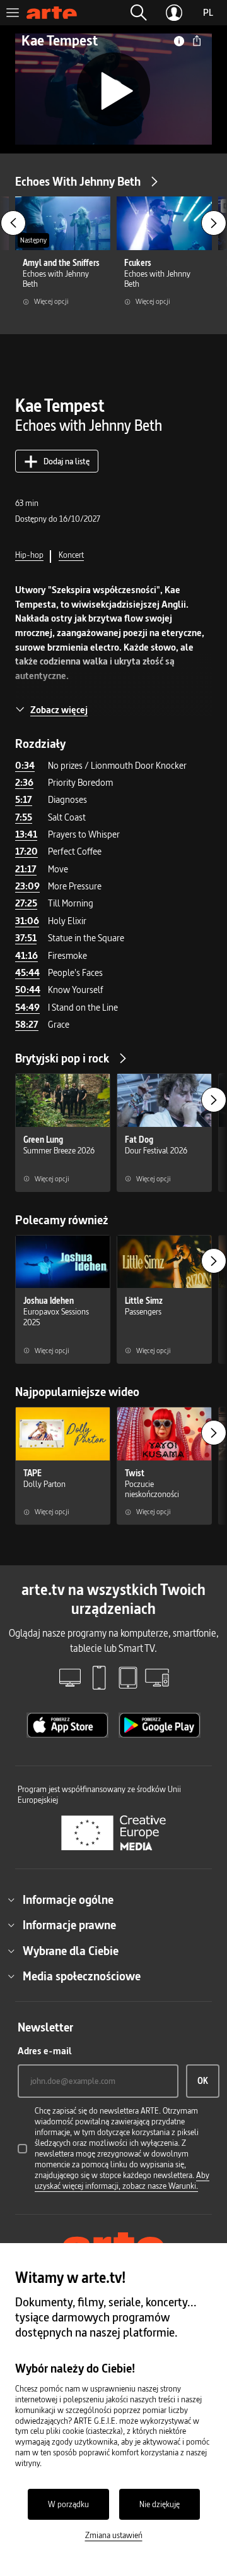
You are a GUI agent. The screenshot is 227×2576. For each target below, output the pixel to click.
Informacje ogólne (68, 1899)
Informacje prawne (69, 1925)
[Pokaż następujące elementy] (214, 223)
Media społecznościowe (82, 1976)
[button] (139, 13)
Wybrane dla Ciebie (71, 1951)
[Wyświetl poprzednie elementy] (13, 223)
